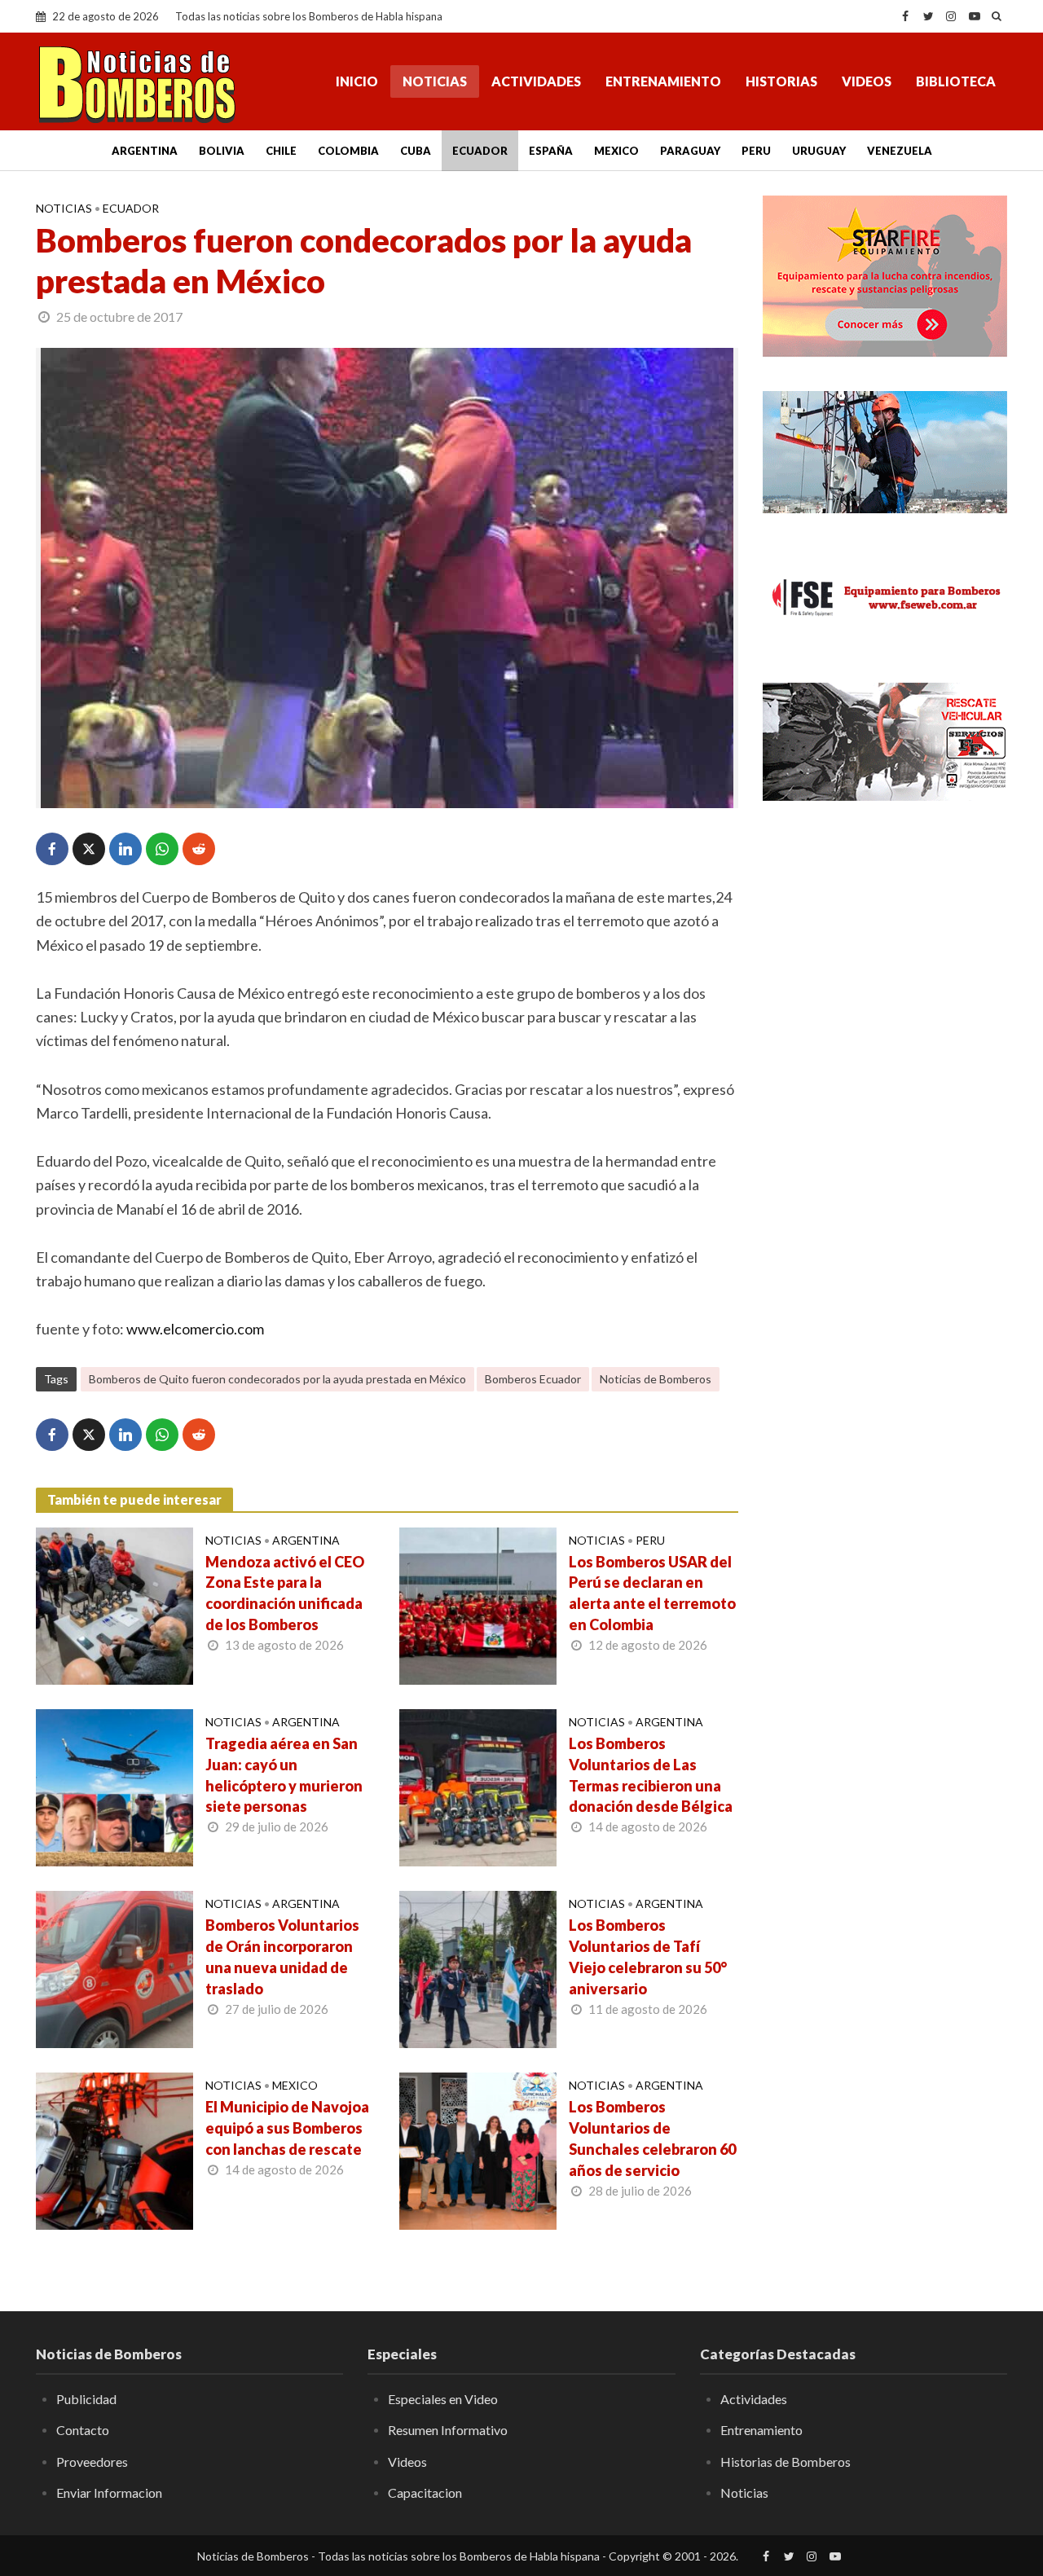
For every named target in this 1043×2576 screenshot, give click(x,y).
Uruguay (819, 151)
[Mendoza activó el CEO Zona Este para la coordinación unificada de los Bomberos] (114, 1604)
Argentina (145, 151)
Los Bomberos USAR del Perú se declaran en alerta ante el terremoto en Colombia (652, 1594)
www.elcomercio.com (195, 1329)
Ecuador (480, 151)
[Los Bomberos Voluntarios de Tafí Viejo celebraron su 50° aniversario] (478, 1967)
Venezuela (900, 151)
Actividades (536, 81)
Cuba (416, 151)
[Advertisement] (885, 1079)
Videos (867, 81)
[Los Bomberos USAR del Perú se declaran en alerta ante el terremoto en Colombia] (478, 1604)
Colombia (348, 151)
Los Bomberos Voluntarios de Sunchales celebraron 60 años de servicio (652, 2139)
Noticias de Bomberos (656, 1379)
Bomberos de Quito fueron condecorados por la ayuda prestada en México (277, 1379)
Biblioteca (956, 81)
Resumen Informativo (448, 2430)
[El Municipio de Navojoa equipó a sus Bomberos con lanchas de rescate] (114, 2149)
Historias (781, 81)
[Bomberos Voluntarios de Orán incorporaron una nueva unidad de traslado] (114, 1967)
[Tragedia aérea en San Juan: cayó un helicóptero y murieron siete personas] (114, 1786)
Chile (281, 151)
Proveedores (92, 2462)
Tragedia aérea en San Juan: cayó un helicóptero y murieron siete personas (284, 1775)
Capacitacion (425, 2492)
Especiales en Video (443, 2399)
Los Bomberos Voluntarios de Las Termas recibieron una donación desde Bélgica (651, 1775)
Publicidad (86, 2399)
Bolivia (222, 151)
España (551, 151)
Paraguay (690, 151)
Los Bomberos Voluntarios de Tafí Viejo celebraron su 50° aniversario (648, 1957)
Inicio (357, 81)
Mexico (616, 151)
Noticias (435, 81)
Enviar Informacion (109, 2492)
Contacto (83, 2430)
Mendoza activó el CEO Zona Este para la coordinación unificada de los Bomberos (285, 1594)
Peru (756, 151)
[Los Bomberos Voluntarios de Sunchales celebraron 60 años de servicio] (478, 2149)
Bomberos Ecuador (533, 1379)
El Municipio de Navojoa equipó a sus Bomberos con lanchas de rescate (287, 2128)
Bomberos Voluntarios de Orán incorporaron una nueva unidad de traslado (282, 1957)
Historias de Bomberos (786, 2462)
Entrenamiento (663, 81)
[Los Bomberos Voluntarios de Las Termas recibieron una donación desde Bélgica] (478, 1786)
